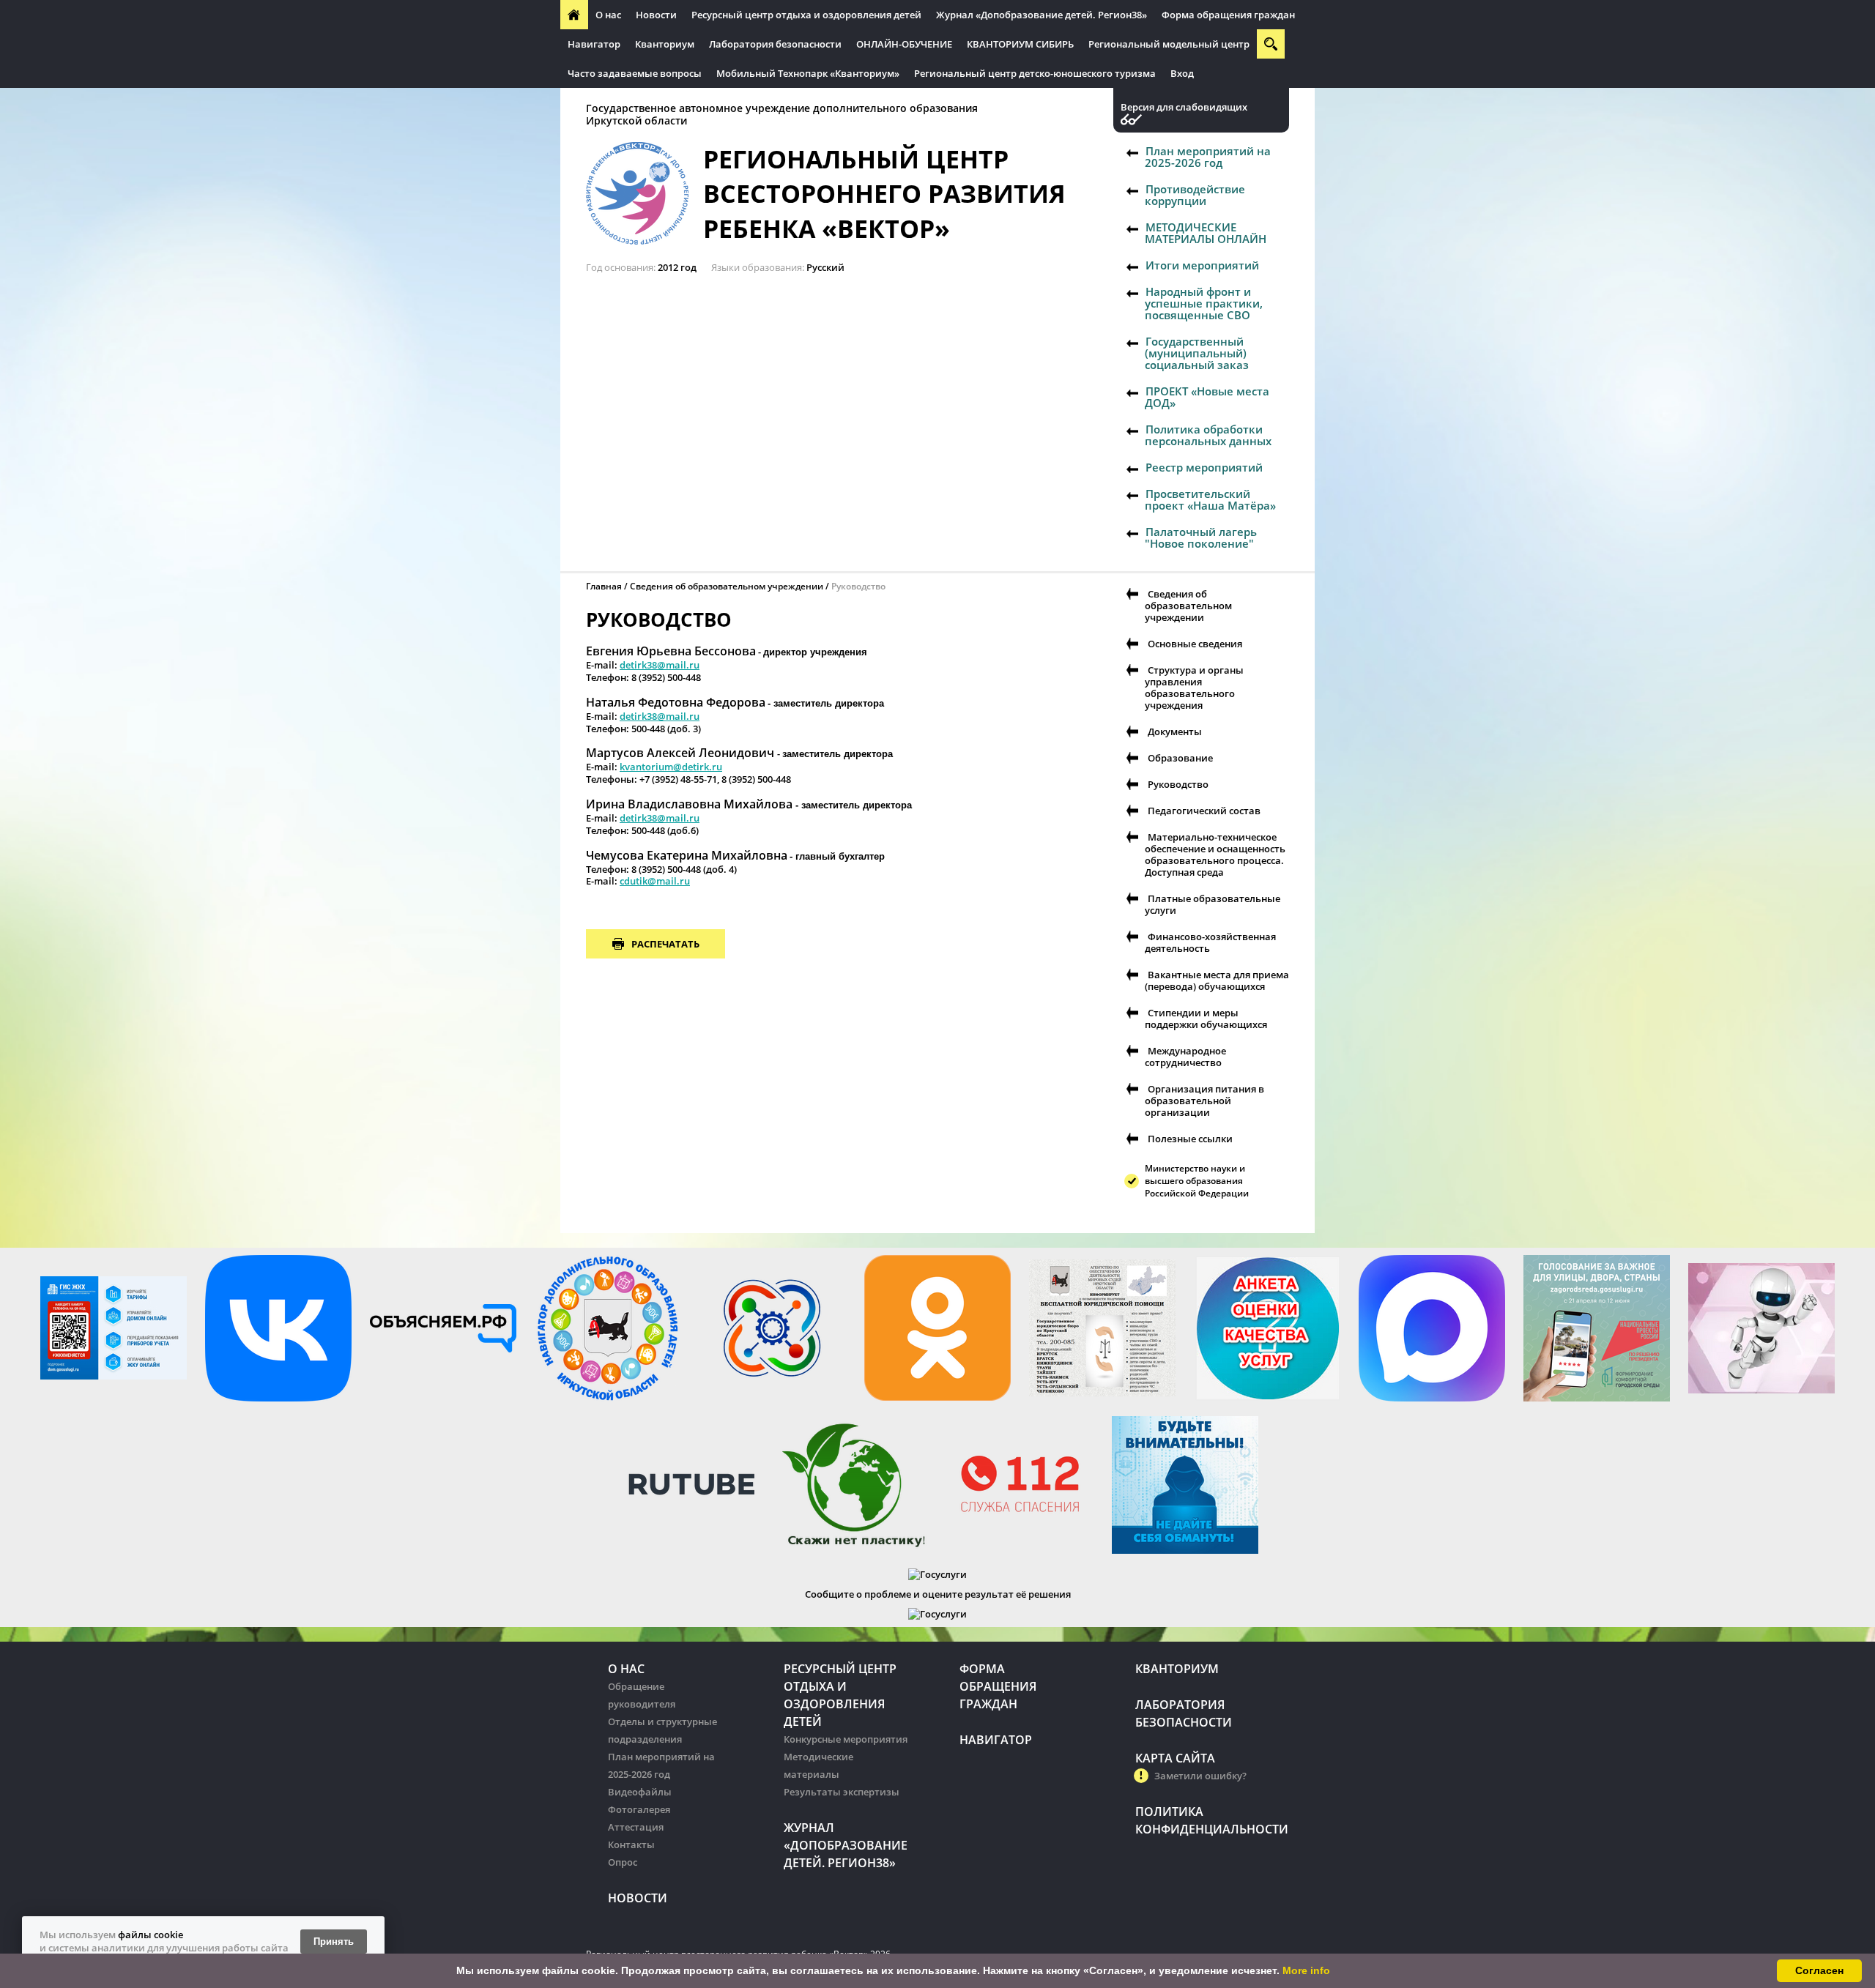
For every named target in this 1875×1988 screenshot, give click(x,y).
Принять (334, 1942)
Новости (656, 15)
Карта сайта (1175, 1758)
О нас (608, 15)
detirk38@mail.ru (660, 665)
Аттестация (636, 1827)
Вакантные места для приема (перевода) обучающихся (1217, 980)
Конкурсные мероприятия (846, 1739)
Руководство (1178, 784)
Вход (1182, 73)
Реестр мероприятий (1204, 467)
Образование (1180, 758)
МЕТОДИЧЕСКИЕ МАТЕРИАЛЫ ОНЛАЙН (1206, 233)
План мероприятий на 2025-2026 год (1208, 157)
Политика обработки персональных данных (1208, 435)
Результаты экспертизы (842, 1792)
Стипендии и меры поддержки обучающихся (1206, 1019)
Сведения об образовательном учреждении (727, 586)
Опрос (623, 1862)
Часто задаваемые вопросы (635, 73)
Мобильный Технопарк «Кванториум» (808, 73)
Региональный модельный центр (1169, 44)
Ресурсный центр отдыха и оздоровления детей (806, 15)
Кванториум (665, 44)
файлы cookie (151, 1935)
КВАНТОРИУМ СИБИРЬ (1020, 44)
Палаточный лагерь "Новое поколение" (1201, 537)
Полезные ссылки (1190, 1139)
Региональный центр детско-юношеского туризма (1035, 73)
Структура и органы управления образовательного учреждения (1194, 688)
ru (685, 881)
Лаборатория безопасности (775, 44)
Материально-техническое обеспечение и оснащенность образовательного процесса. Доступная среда (1215, 855)
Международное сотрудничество (1185, 1057)
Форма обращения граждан (1228, 15)
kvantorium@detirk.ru (671, 767)
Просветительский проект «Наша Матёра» (1210, 499)
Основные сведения (1195, 644)
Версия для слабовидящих (1184, 107)
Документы (1175, 731)
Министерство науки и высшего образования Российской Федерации (1197, 1181)
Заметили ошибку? (1200, 1776)
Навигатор (594, 44)
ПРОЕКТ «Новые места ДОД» (1207, 397)
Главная (604, 586)
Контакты (631, 1844)
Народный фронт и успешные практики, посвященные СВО (1204, 303)
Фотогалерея (639, 1809)
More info (1306, 1970)
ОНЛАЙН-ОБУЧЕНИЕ (904, 44)
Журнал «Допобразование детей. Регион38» (1042, 15)
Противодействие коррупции (1195, 195)
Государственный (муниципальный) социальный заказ (1197, 353)
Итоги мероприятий (1202, 265)
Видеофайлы (640, 1792)
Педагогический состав (1204, 811)
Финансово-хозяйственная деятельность (1210, 942)
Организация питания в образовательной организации (1204, 1101)
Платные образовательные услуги (1213, 904)
